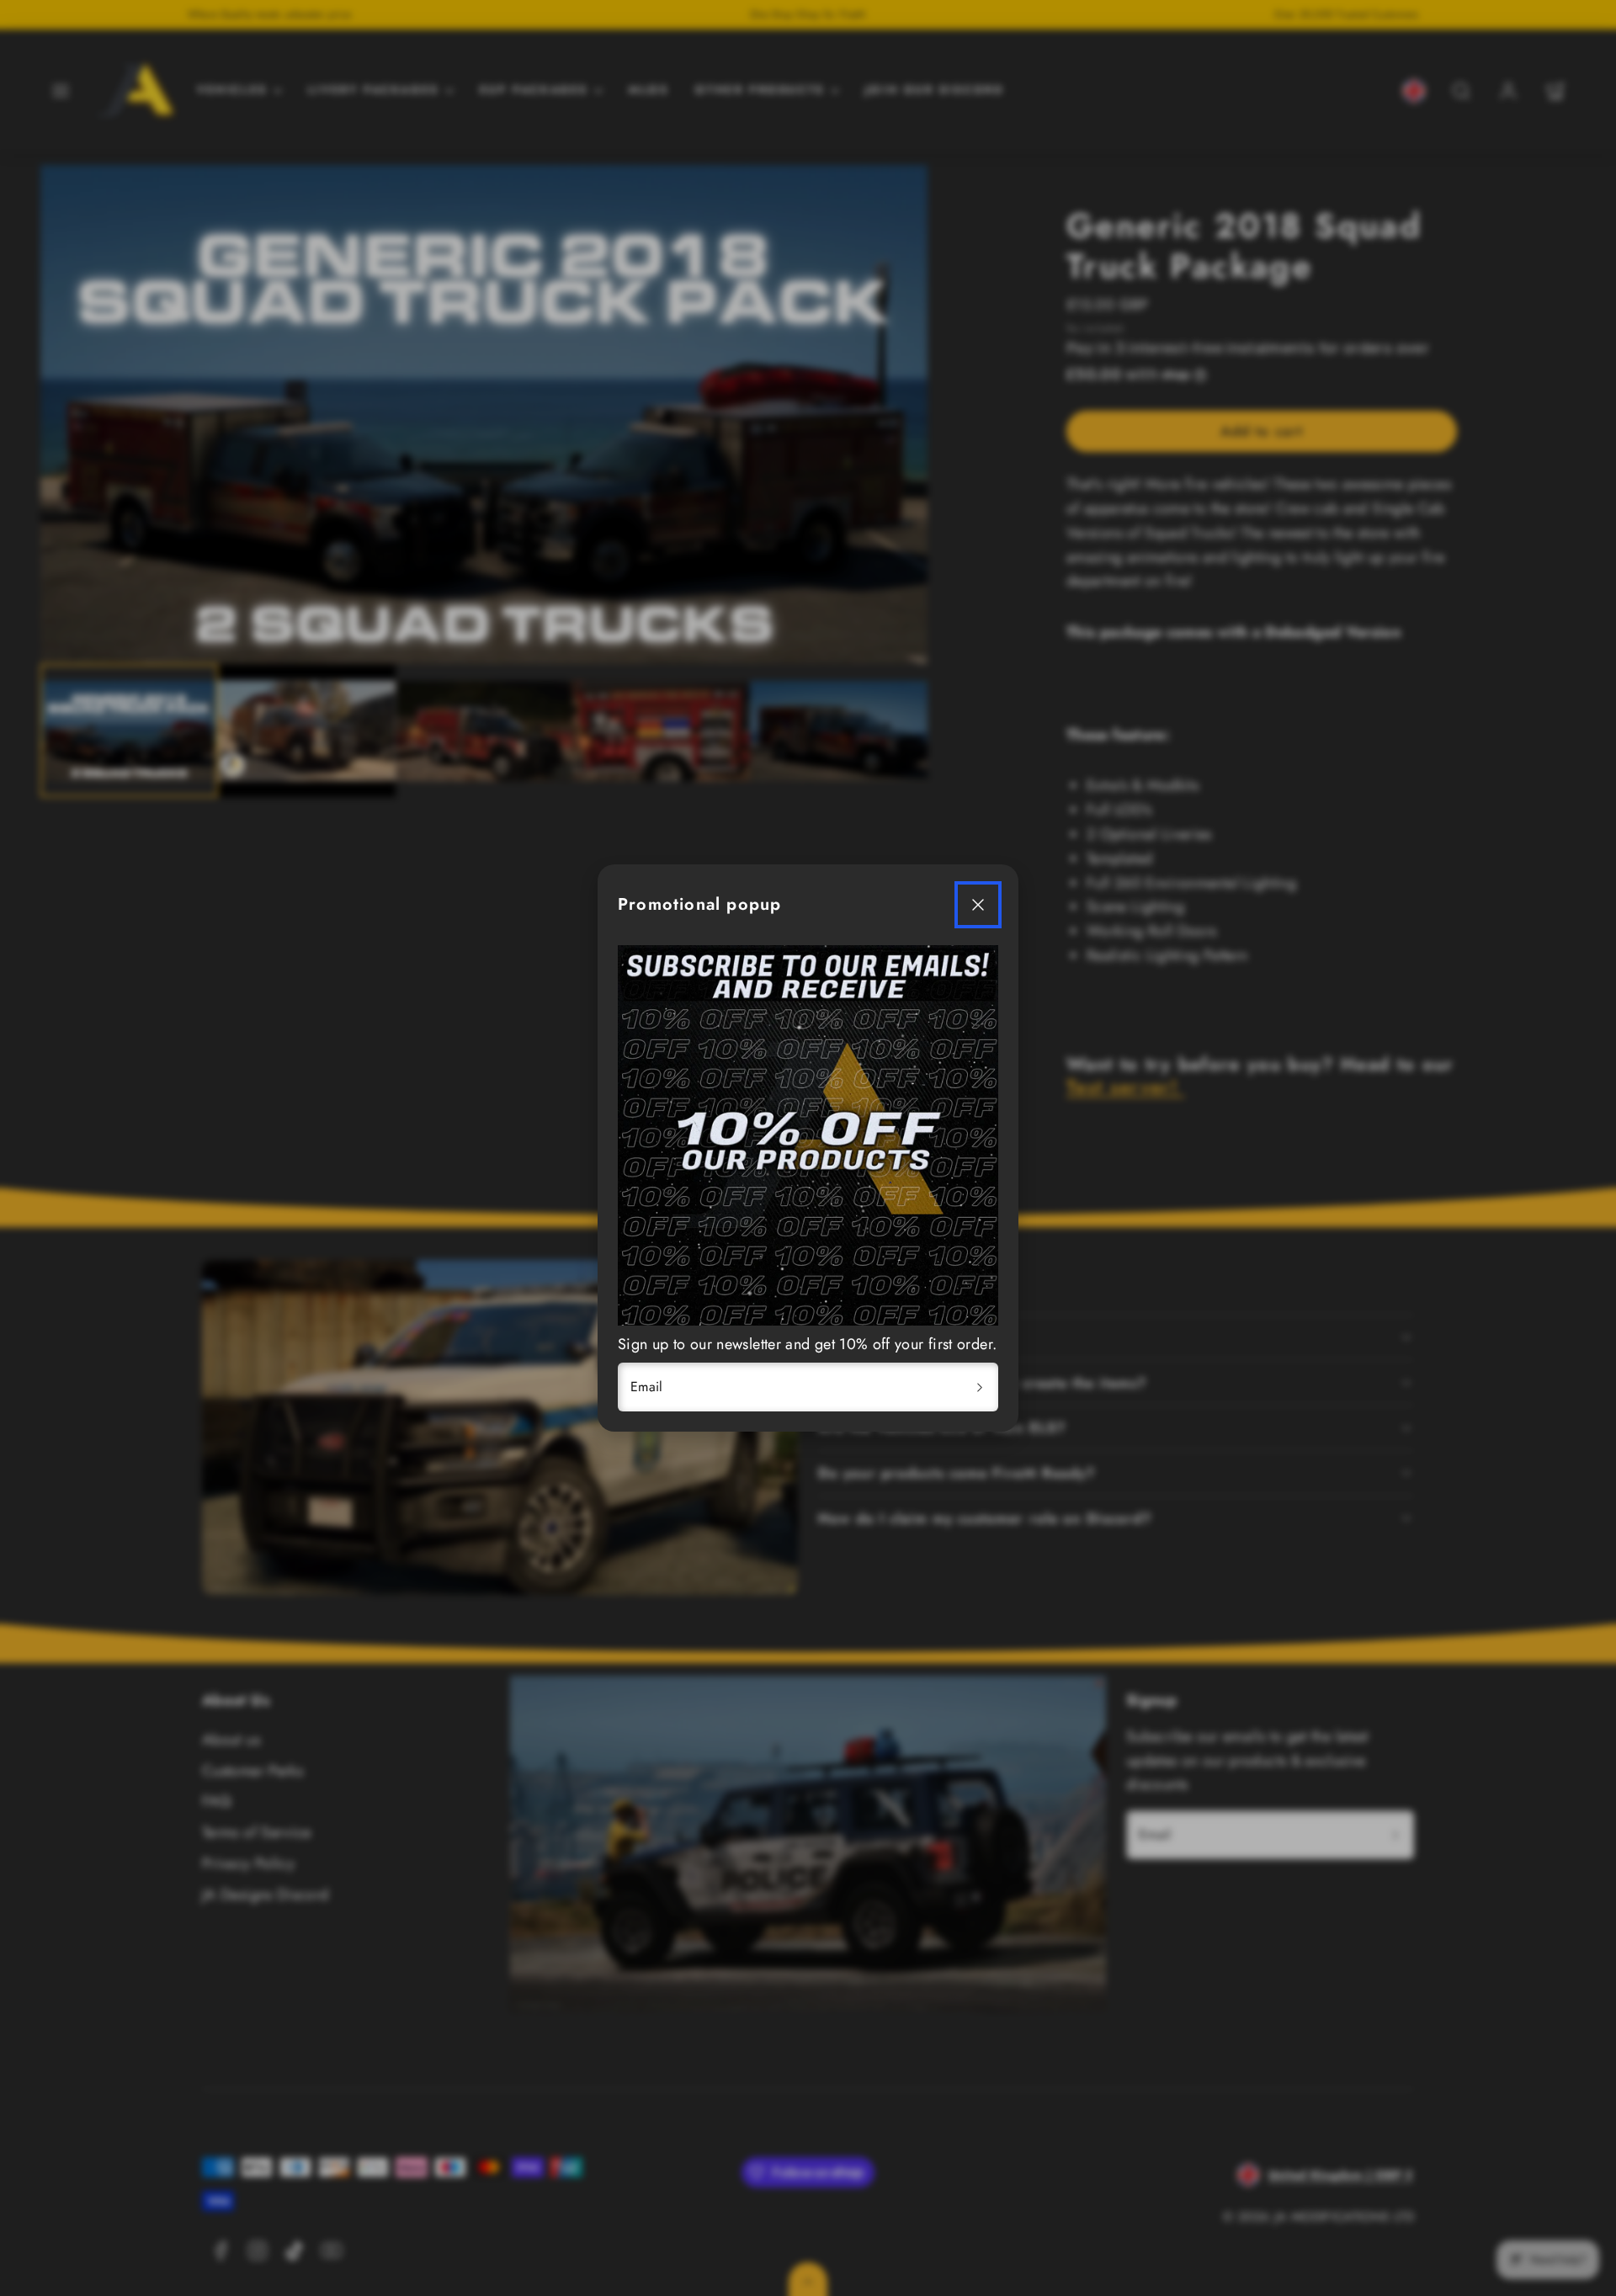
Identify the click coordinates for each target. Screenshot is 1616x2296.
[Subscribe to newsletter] (980, 1387)
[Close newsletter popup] (978, 905)
